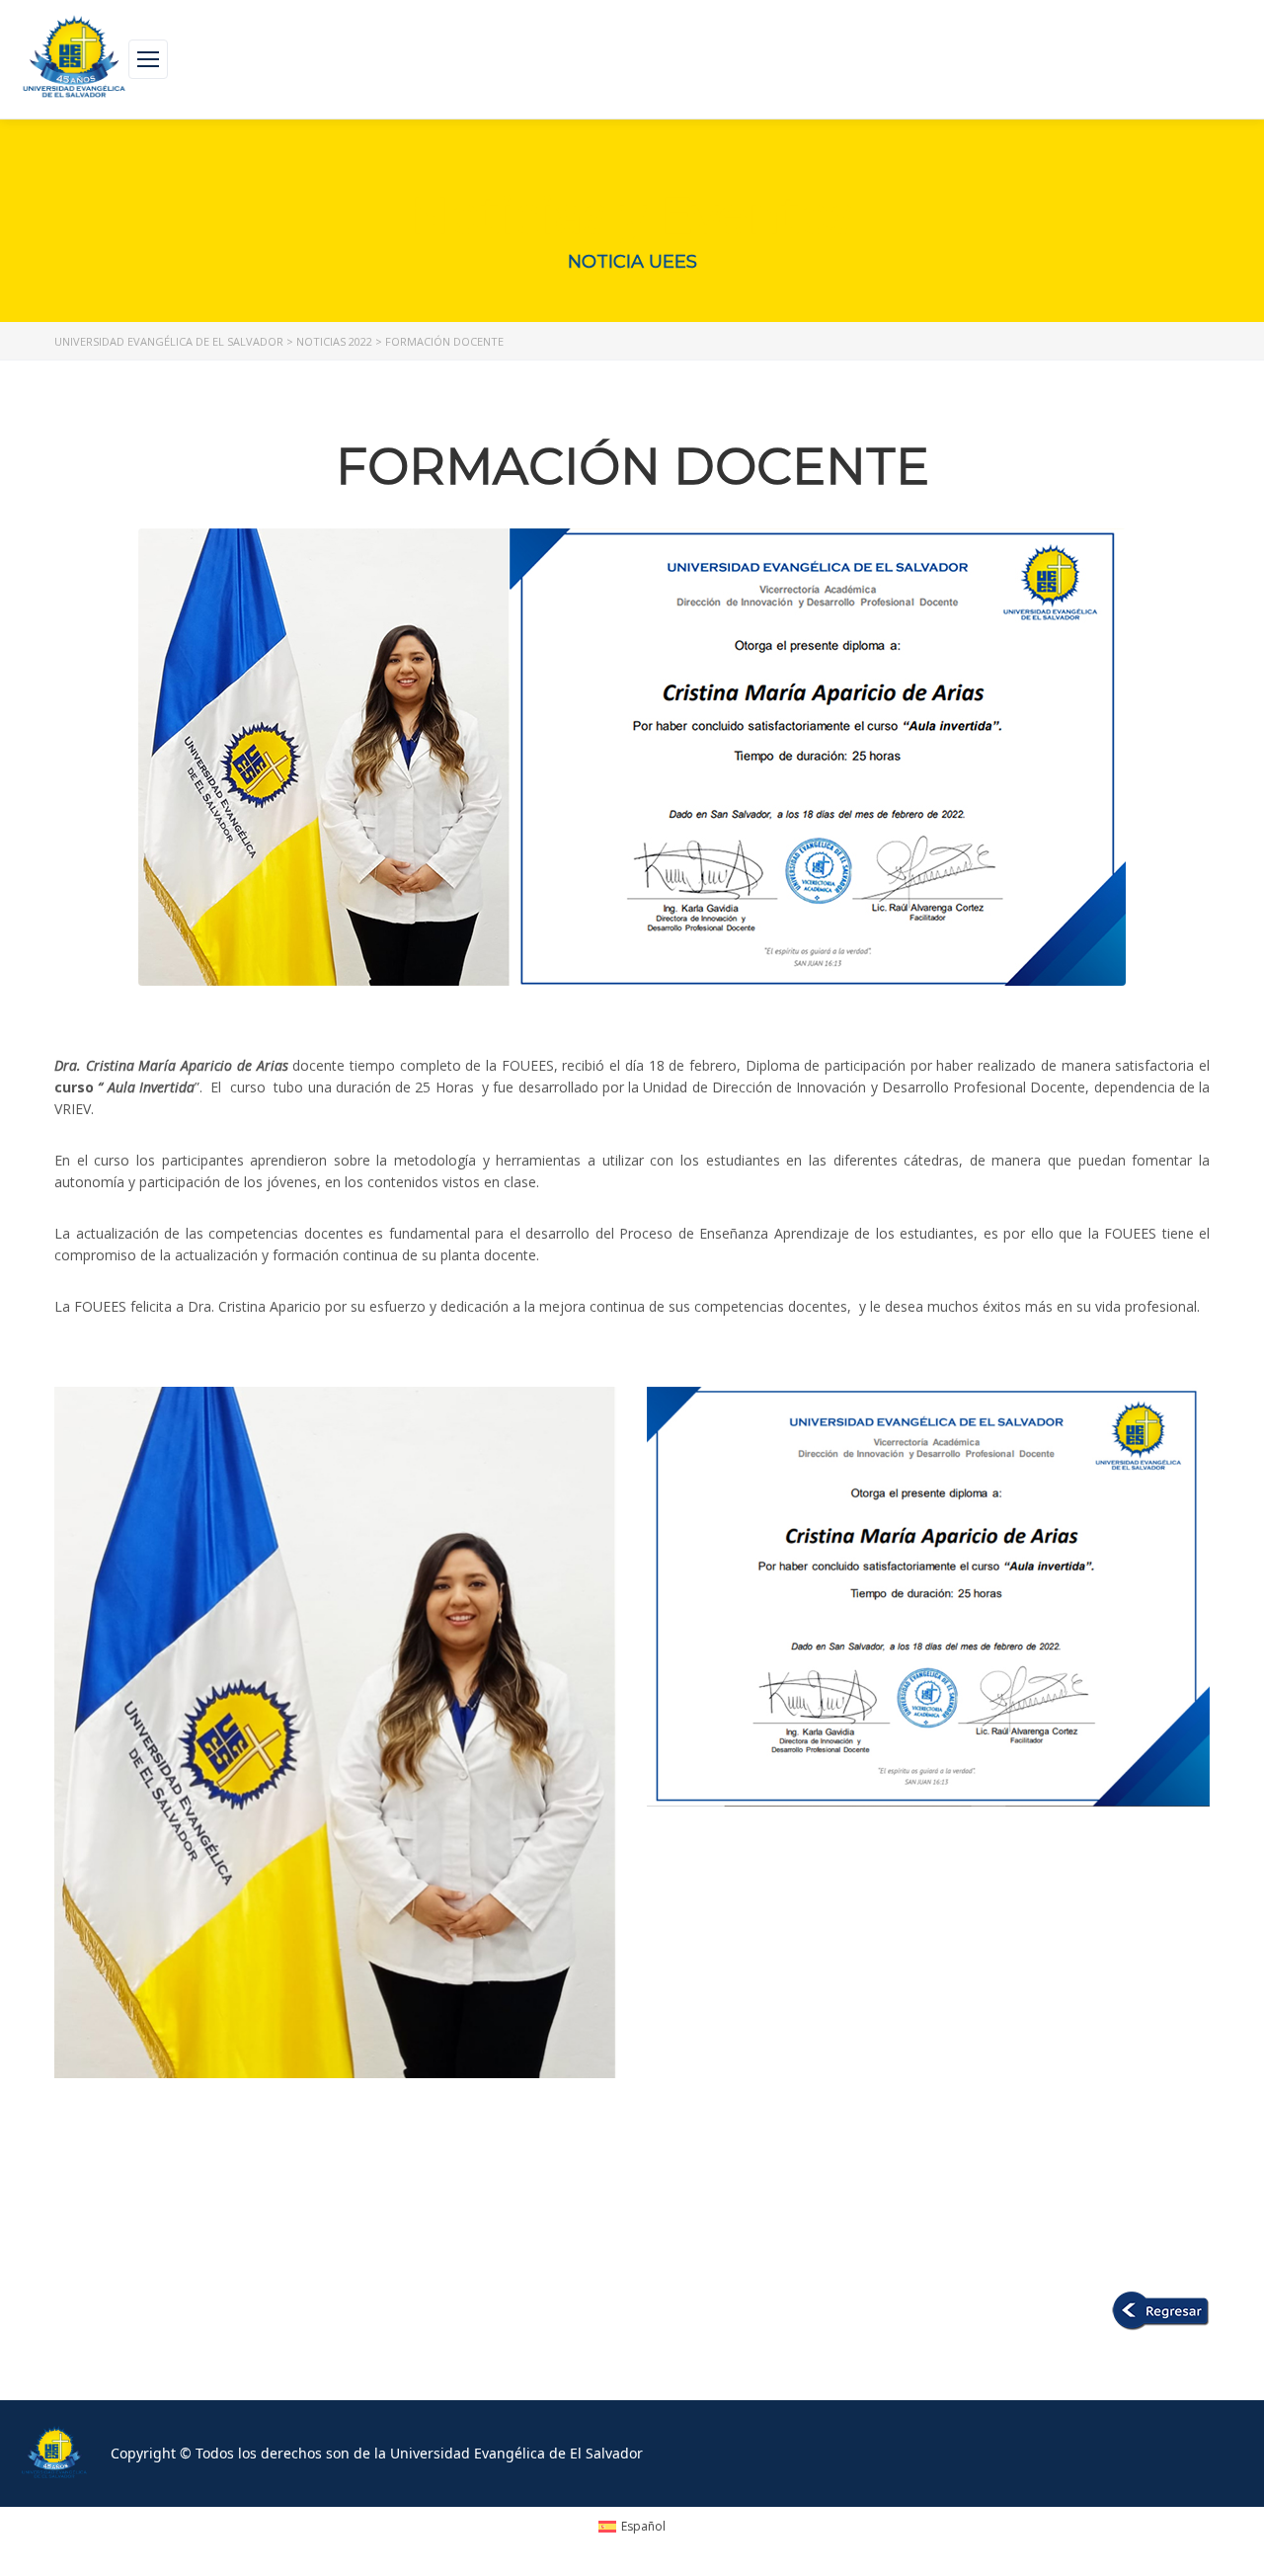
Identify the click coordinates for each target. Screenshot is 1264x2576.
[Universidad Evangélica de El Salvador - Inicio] (74, 59)
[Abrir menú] (148, 59)
